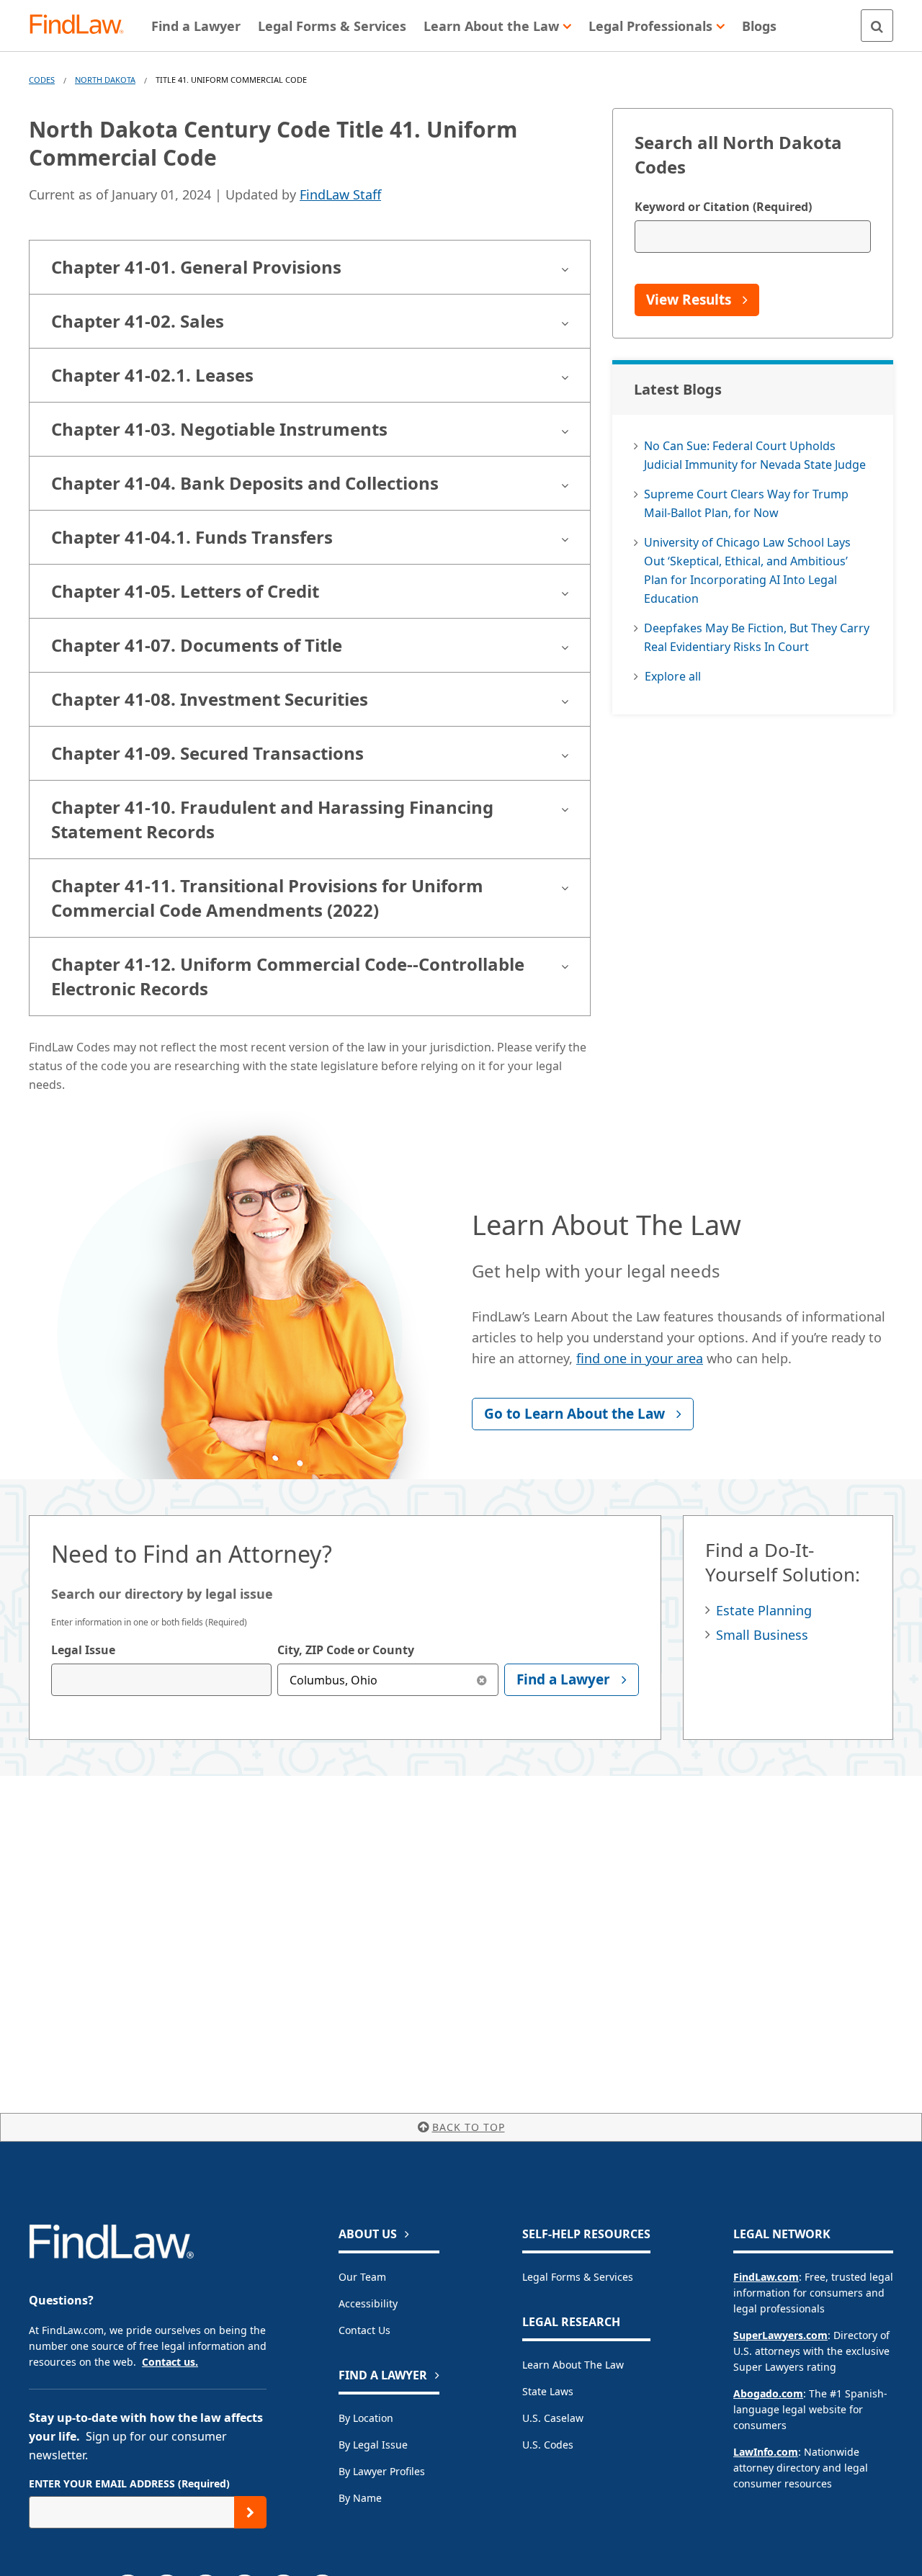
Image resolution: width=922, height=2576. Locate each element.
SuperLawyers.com (780, 2335)
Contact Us (364, 2330)
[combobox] (161, 1680)
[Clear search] (482, 1680)
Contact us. (170, 2362)
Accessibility (368, 2303)
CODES (42, 80)
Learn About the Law (573, 2365)
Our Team (362, 2277)
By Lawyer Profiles (382, 2471)
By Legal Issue (373, 2445)
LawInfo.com (766, 2452)
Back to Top (469, 2127)
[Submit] (250, 2512)
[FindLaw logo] (82, 26)
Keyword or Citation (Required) (723, 207)
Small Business (762, 1635)
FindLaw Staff (340, 194)
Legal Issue (83, 1650)
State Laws (548, 2391)
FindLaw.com (766, 2277)
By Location (366, 2418)
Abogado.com (768, 2393)
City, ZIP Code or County (346, 1650)
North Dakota (105, 80)
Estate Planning (764, 1610)
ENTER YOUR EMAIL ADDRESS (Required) (129, 2483)
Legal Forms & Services (578, 2277)
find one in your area (640, 1358)
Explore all (673, 676)
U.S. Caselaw (553, 2418)
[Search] (877, 26)
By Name (360, 2498)
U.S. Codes (548, 2445)
